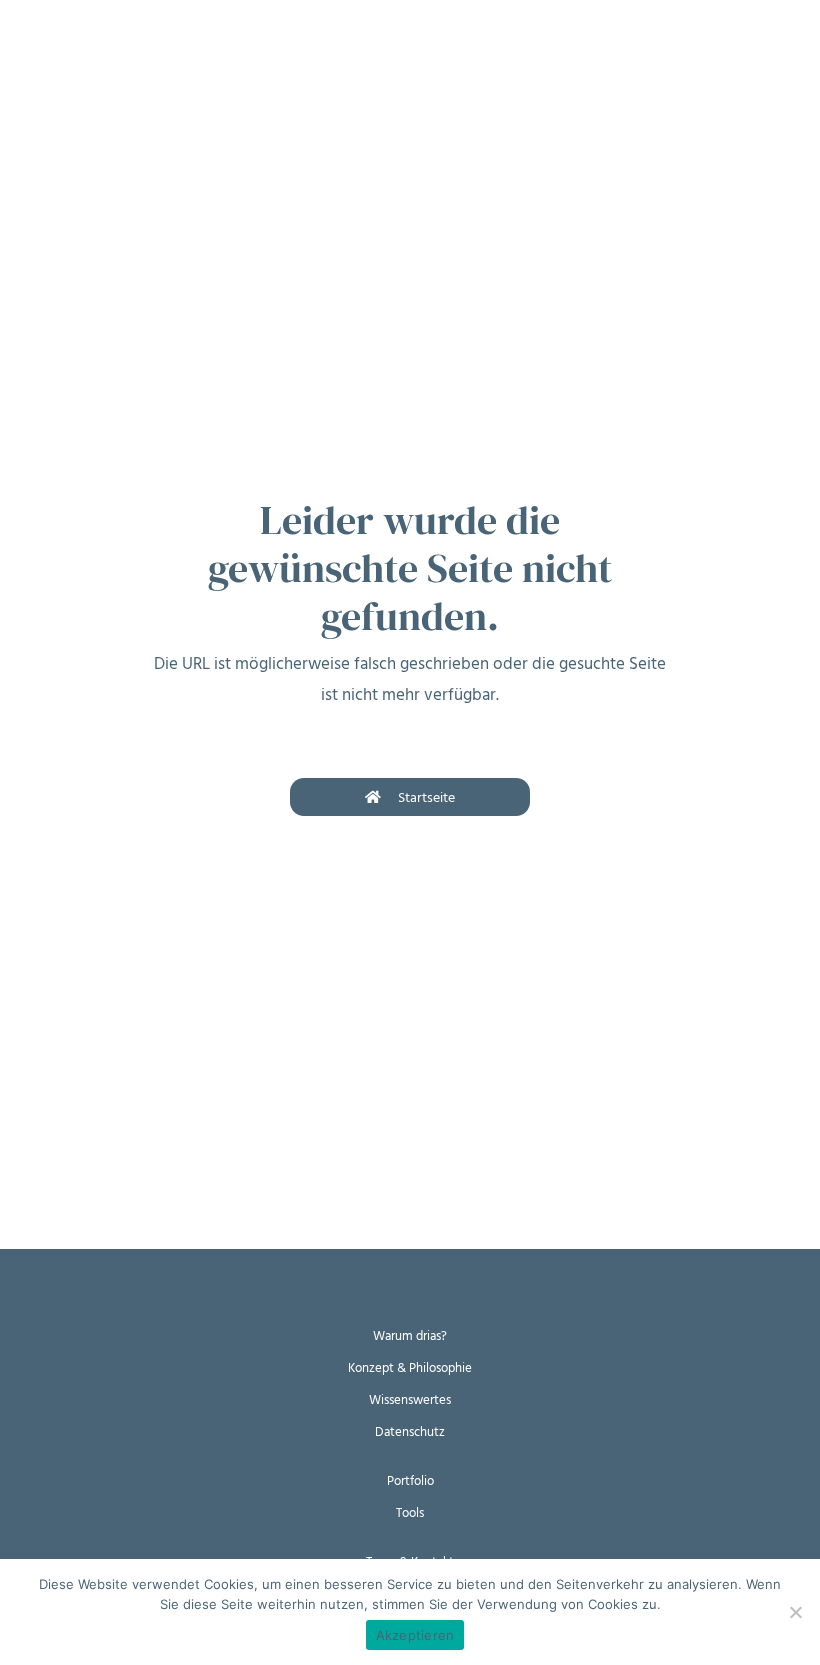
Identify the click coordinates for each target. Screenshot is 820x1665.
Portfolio (410, 1481)
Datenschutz (410, 1432)
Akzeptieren (415, 1635)
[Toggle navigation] (30, 29)
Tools (410, 1513)
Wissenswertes (410, 1400)
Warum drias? (410, 1336)
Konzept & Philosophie (410, 1368)
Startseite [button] (426, 797)
